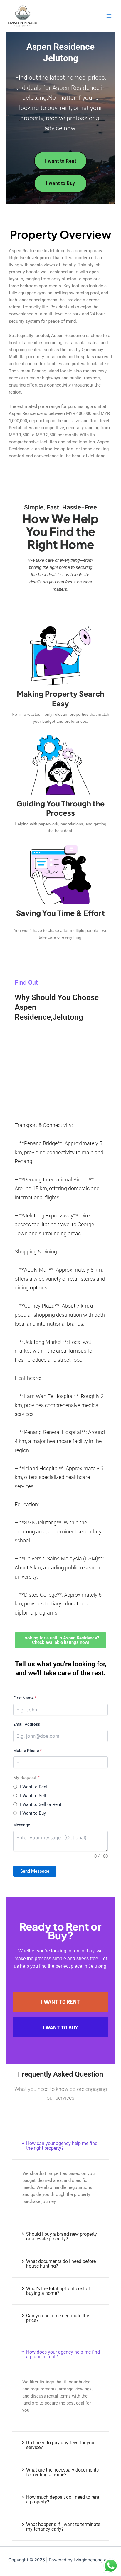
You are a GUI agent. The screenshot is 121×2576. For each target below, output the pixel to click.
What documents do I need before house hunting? (61, 2264)
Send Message (35, 1871)
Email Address (27, 1724)
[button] (60, 2146)
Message (22, 1825)
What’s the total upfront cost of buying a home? (58, 2291)
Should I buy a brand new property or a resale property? (62, 2236)
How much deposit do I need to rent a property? (63, 2499)
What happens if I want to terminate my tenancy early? (63, 2527)
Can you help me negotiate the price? (58, 2318)
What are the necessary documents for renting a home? (62, 2472)
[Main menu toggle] (109, 16)
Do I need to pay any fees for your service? (61, 2445)
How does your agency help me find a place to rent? (63, 2354)
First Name (25, 1698)
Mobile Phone (27, 1751)
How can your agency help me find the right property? (62, 2146)
